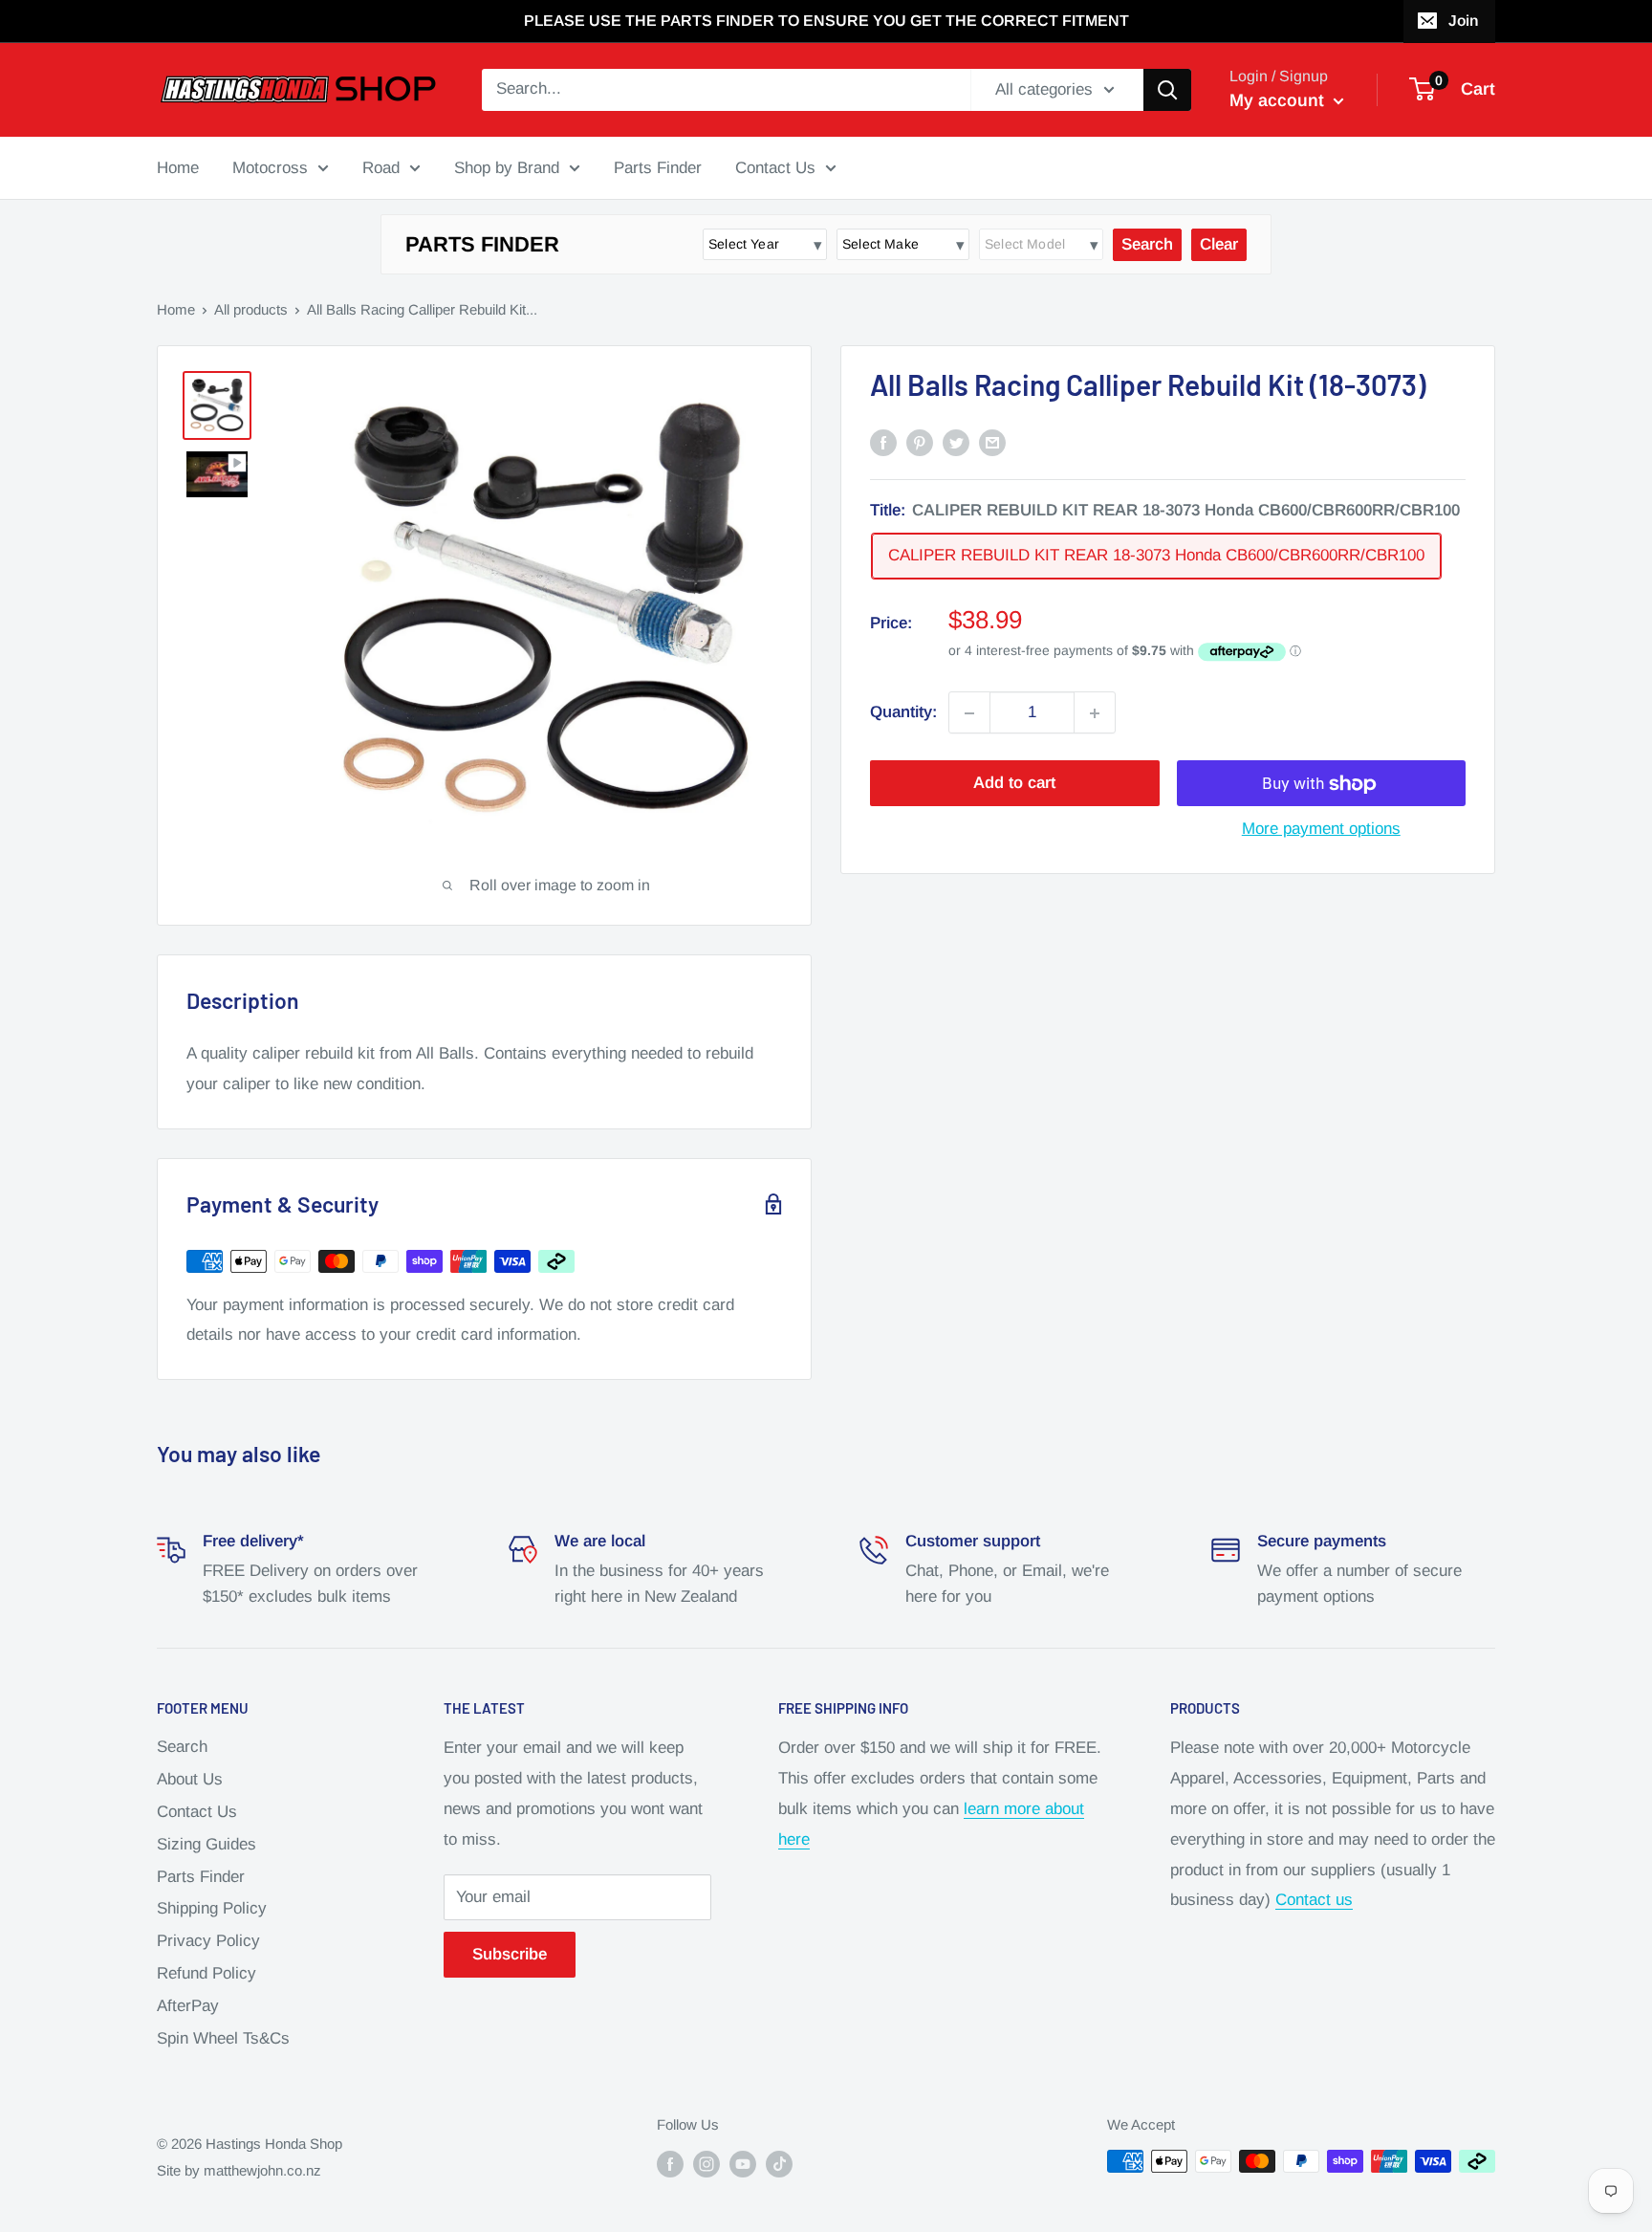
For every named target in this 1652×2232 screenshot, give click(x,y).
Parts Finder (658, 167)
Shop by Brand (507, 167)
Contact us (1314, 1900)
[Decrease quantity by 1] (969, 713)
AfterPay (188, 2006)
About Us (190, 1779)
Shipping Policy (212, 1908)
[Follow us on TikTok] (779, 2164)
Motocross (270, 167)
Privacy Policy (208, 1941)
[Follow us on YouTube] (743, 2164)
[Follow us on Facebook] (670, 2164)
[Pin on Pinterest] (920, 442)
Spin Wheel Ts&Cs (223, 2038)
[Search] (1167, 90)
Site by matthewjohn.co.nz (239, 2170)
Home (178, 167)
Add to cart (1014, 784)
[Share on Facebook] (883, 442)
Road (381, 167)
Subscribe (510, 1954)
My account (1279, 100)
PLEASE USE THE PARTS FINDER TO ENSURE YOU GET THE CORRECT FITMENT (826, 21)
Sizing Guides (206, 1844)
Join (1463, 21)
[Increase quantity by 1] (1095, 713)
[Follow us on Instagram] (706, 2164)
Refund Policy (206, 1973)
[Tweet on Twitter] (956, 442)
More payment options (1321, 830)
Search (182, 1747)
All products (251, 309)
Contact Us (775, 167)
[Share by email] (992, 442)
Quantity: (903, 713)
